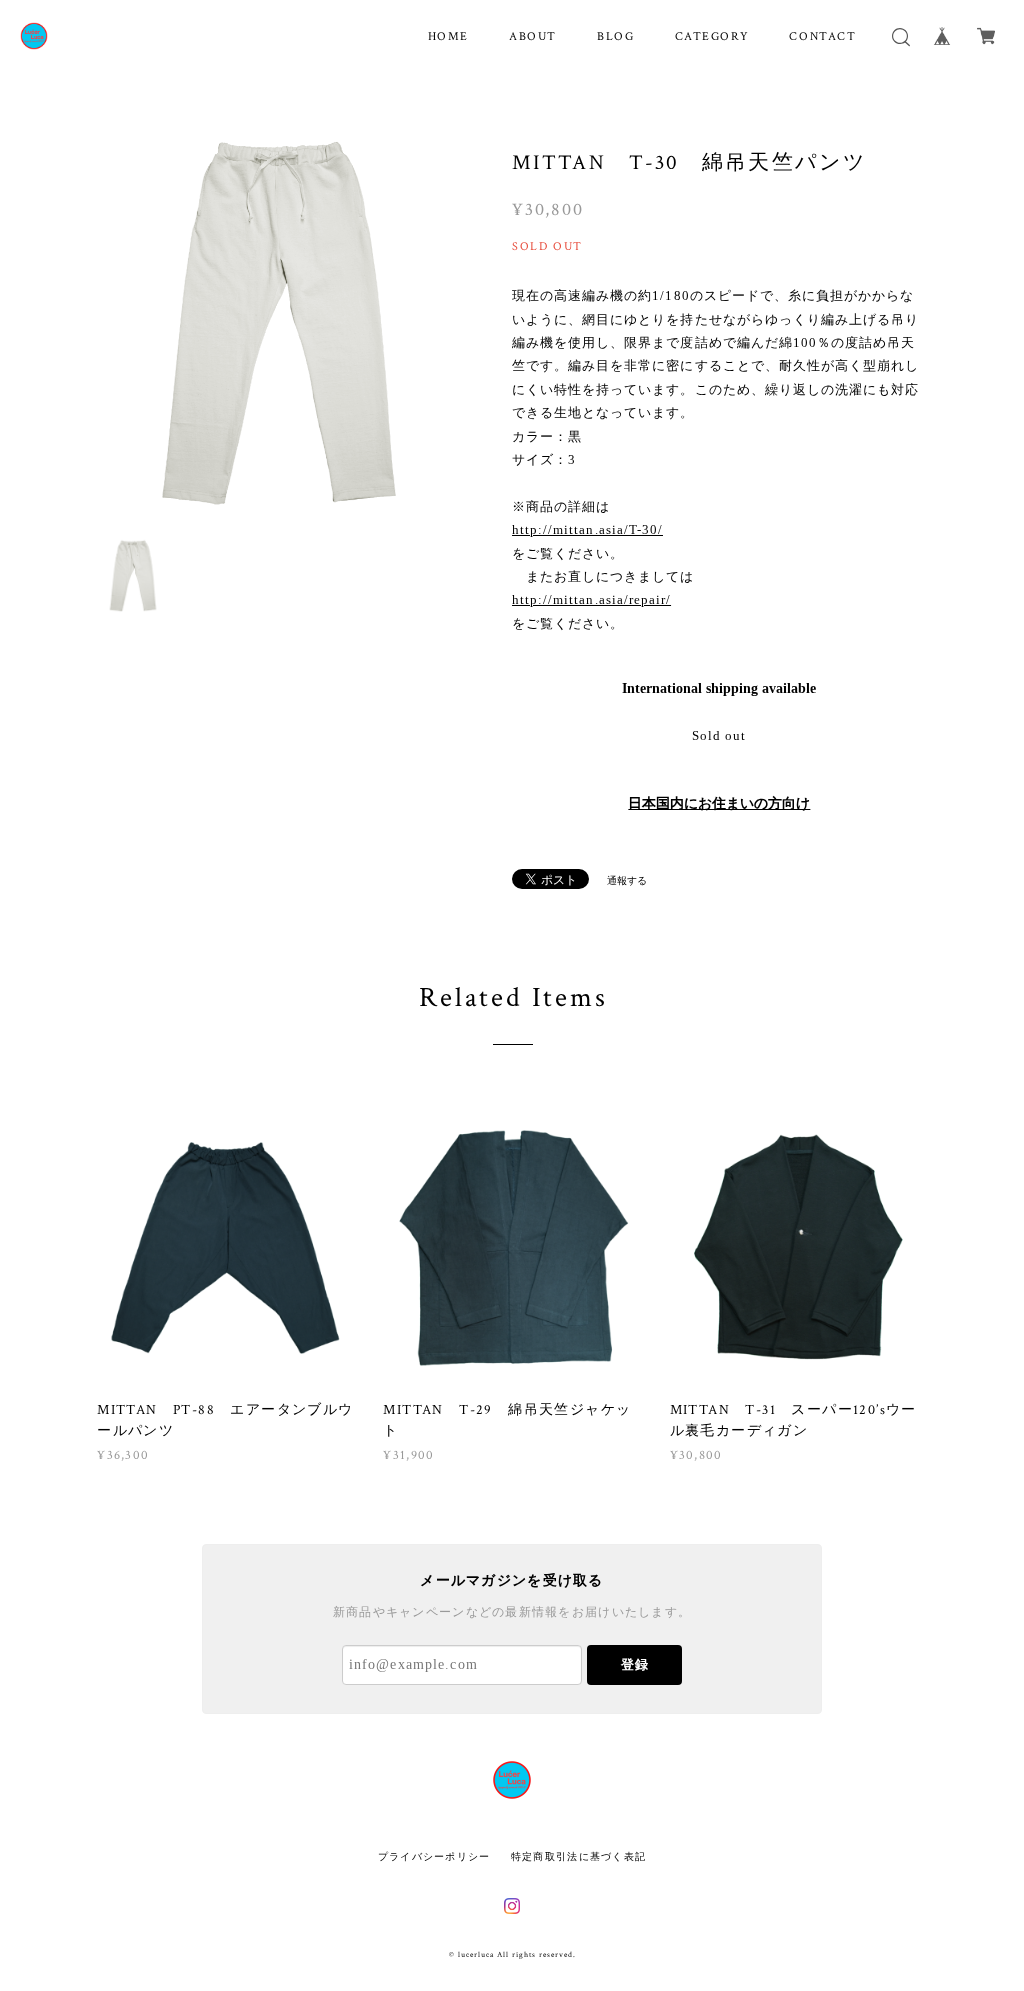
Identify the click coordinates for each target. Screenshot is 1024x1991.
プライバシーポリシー (434, 1856)
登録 (635, 1664)
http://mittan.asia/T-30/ (587, 529)
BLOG (615, 36)
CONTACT (822, 36)
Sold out (719, 735)
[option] (281, 321)
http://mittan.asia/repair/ (591, 599)
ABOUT (533, 36)
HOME (448, 36)
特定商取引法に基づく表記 (578, 1856)
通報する (627, 880)
